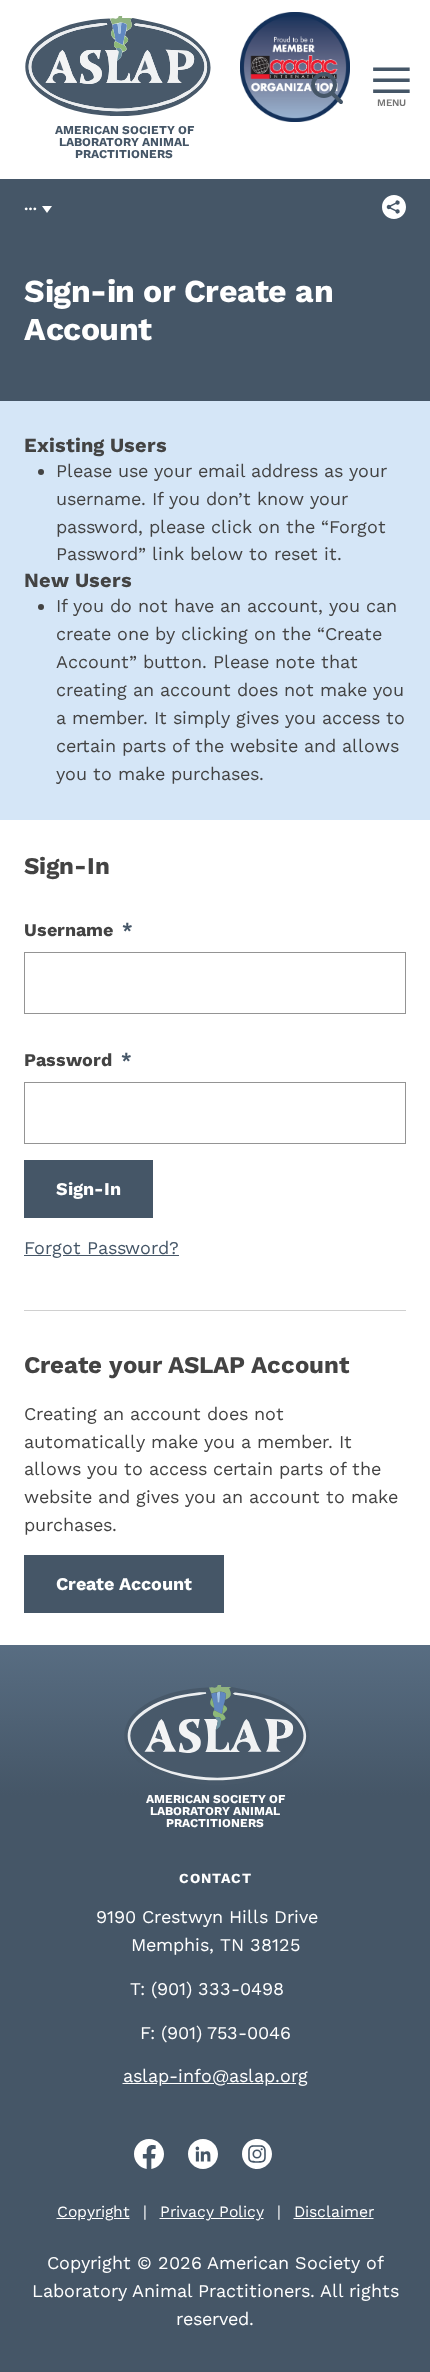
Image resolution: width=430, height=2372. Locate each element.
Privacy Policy (212, 2211)
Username (78, 929)
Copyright (93, 2211)
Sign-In (88, 1188)
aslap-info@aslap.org (215, 2075)
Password (78, 1059)
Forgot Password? (101, 1247)
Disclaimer (334, 2211)
